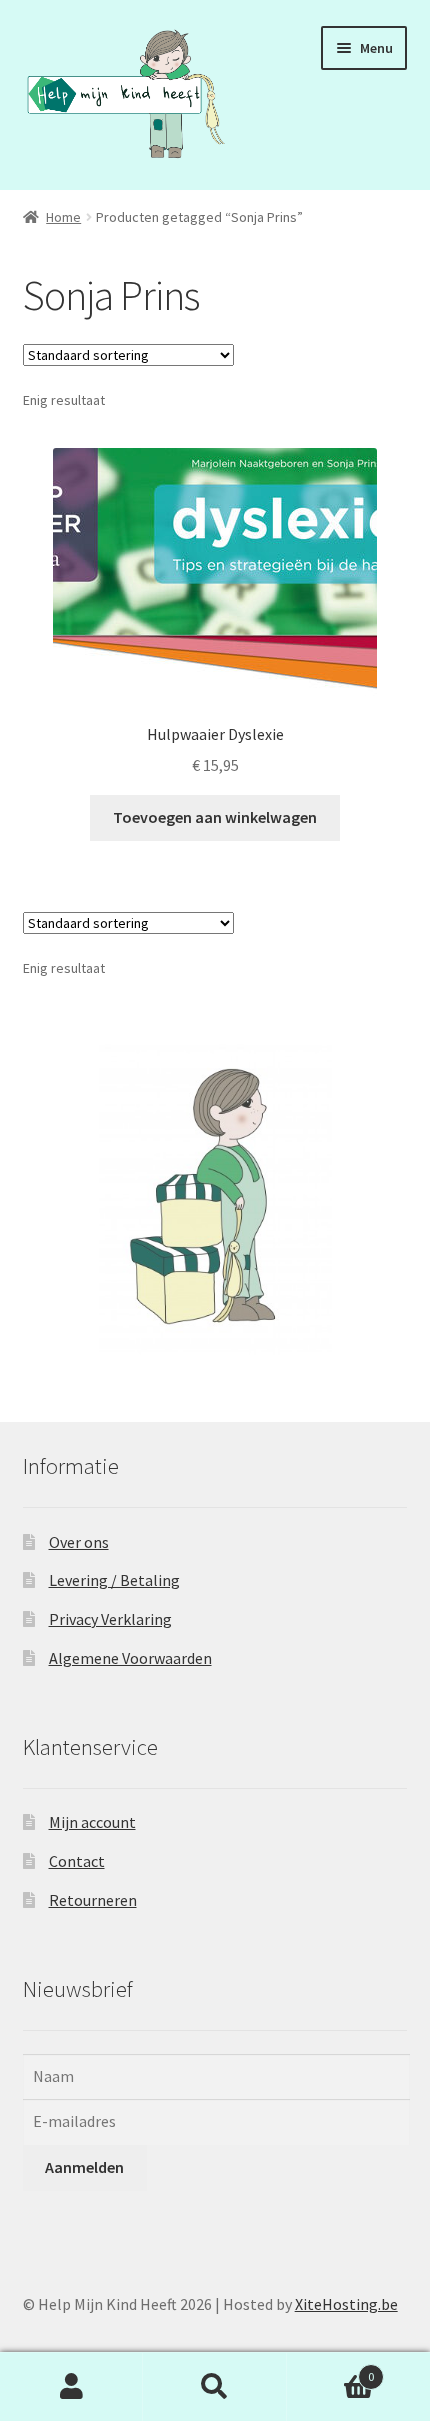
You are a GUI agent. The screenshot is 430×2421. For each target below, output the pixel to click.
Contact (77, 1861)
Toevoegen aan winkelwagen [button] (215, 817)
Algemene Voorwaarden (130, 1658)
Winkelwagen (331, 2369)
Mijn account (92, 1822)
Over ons (79, 1542)
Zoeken (214, 2387)
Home (63, 217)
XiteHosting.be (346, 2304)
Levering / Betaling (114, 1580)
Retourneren (93, 1900)
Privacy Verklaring (110, 1619)
